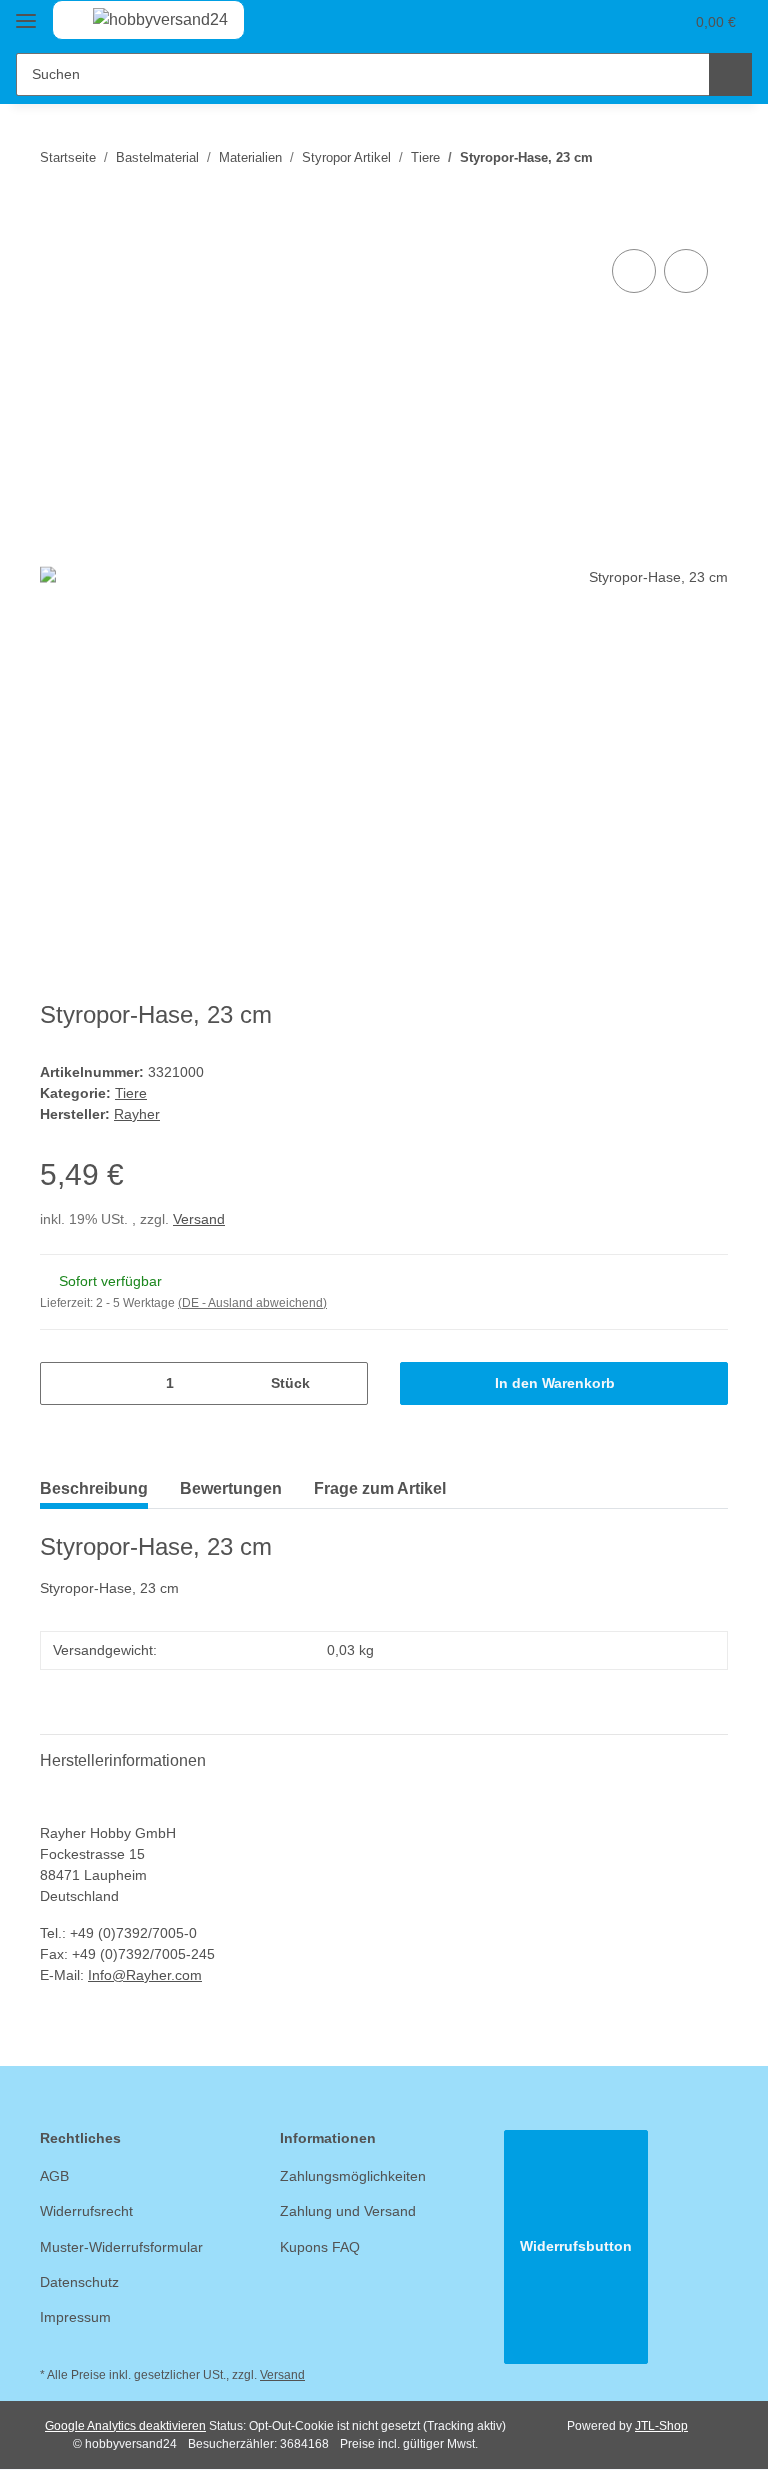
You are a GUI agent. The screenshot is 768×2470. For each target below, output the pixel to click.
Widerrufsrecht (86, 2211)
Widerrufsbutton (576, 2246)
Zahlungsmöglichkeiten (353, 2176)
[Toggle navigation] (26, 12)
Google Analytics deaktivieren (125, 2426)
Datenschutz (79, 2282)
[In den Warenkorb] (56, 222)
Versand (199, 1219)
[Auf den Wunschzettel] (686, 271)
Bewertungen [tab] (231, 1488)
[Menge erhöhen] (345, 1383)
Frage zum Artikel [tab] (380, 1488)
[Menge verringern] (62, 1383)
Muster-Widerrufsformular (121, 2247)
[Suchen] (730, 74)
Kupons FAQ (320, 2247)
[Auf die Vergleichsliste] (634, 271)
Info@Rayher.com (145, 1975)
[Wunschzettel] (629, 22)
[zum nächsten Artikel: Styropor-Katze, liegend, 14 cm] (706, 157)
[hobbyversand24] (140, 20)
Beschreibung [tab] (94, 1488)
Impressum (75, 2317)
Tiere (131, 1093)
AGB (54, 2176)
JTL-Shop (661, 2426)
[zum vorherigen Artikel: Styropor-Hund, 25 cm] (663, 157)
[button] (589, 22)
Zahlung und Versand (348, 2211)
